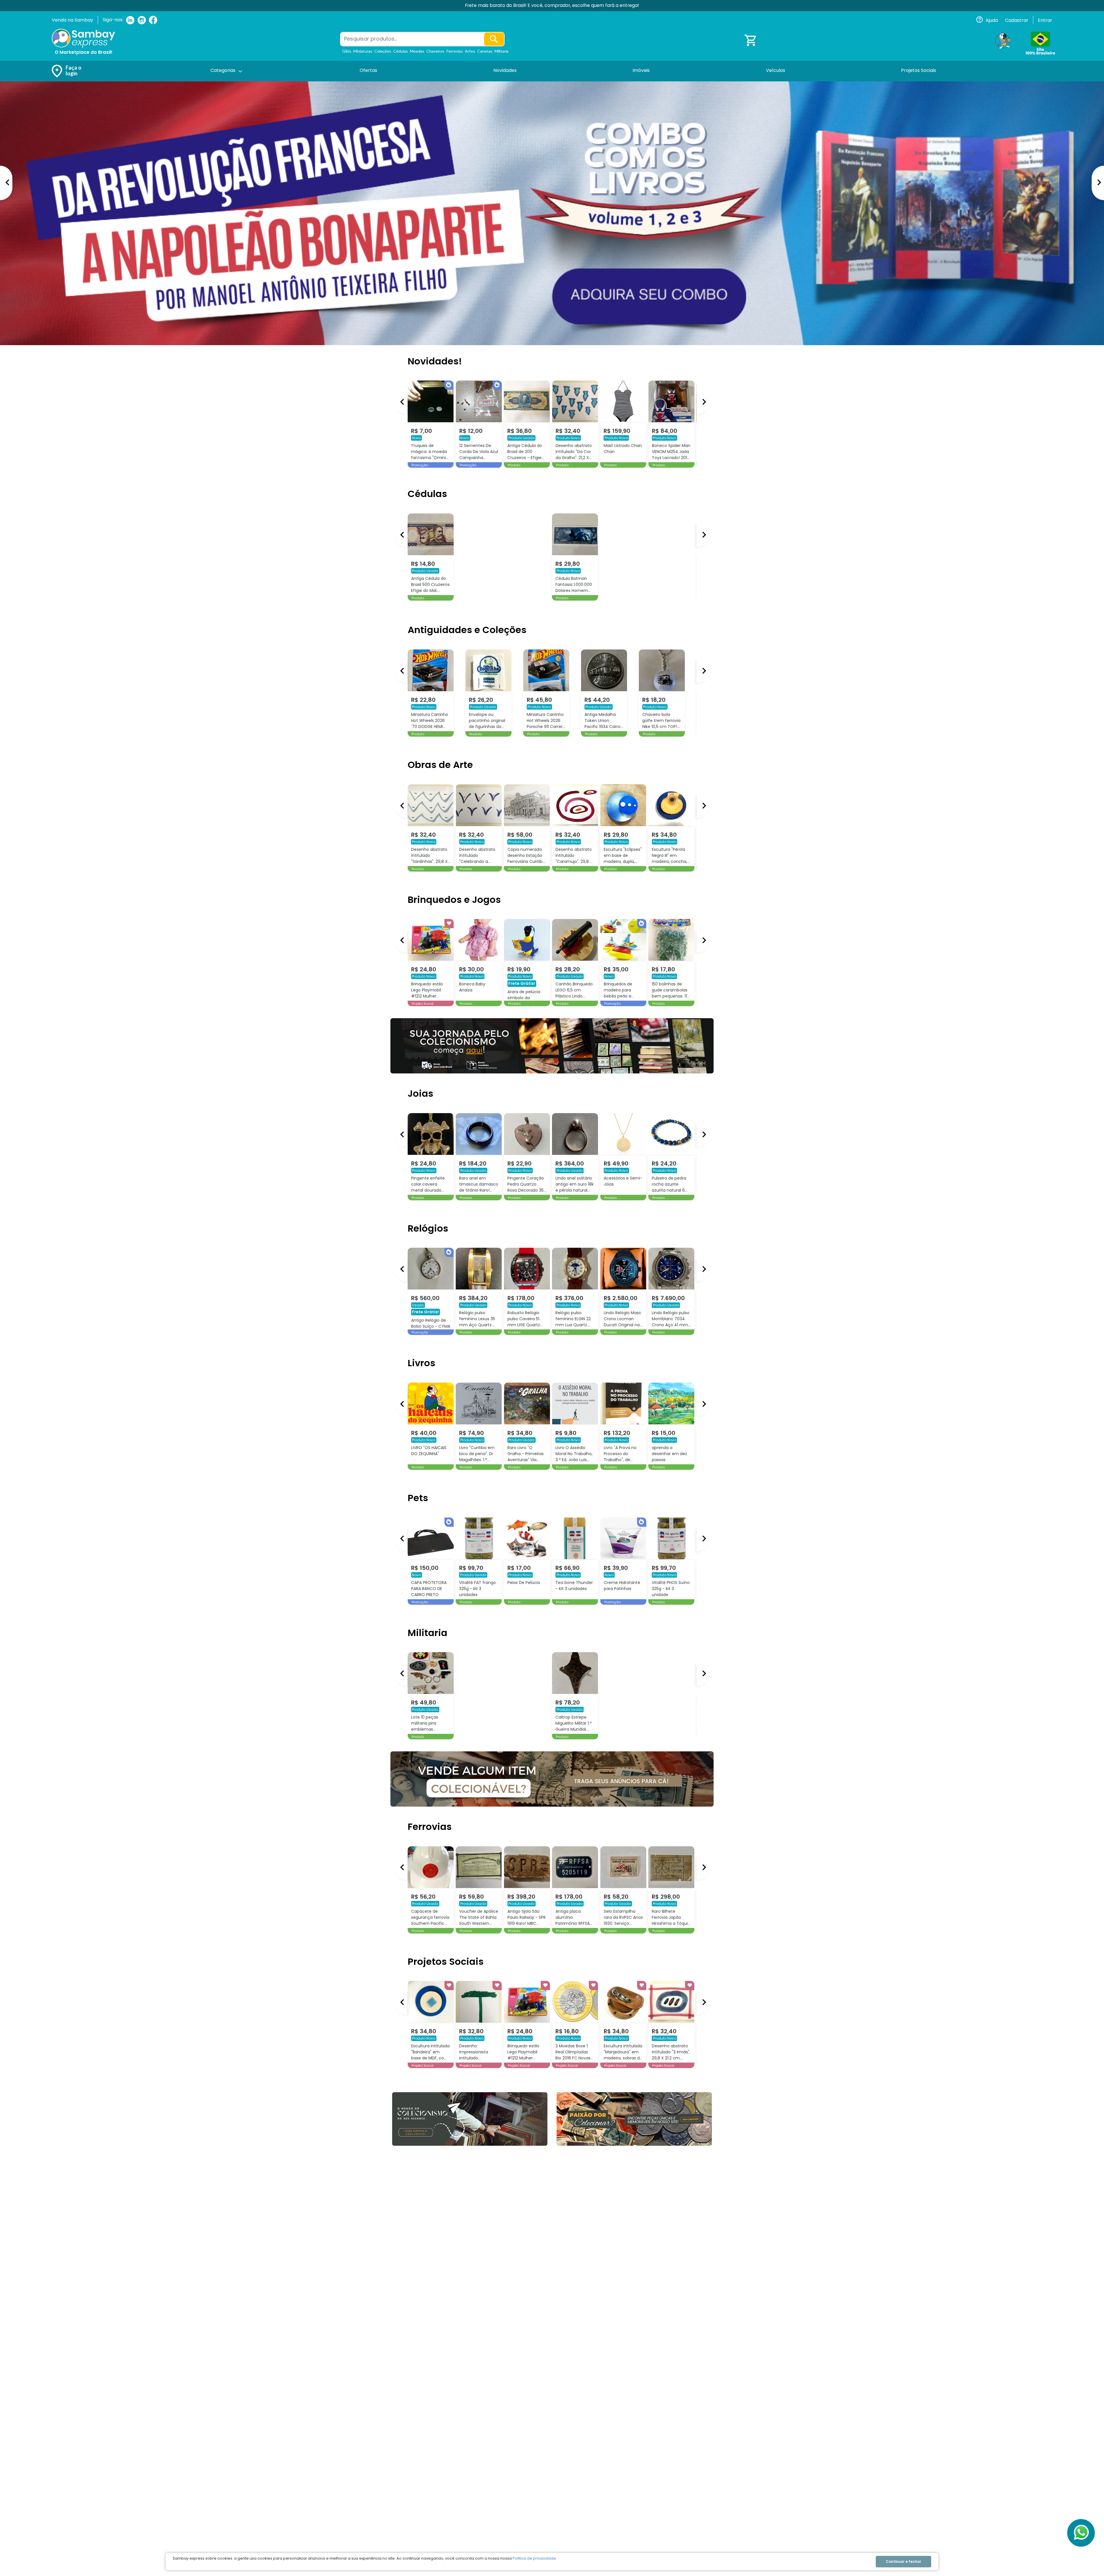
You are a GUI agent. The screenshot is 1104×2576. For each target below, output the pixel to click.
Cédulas (401, 51)
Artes (470, 51)
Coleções (383, 51)
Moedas (417, 51)
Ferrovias (455, 51)
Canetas (485, 51)
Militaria (502, 51)
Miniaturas (363, 51)
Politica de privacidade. (535, 2558)
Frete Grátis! (666, 983)
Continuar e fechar (903, 2561)
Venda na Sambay (72, 20)
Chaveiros (435, 51)
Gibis (347, 51)
